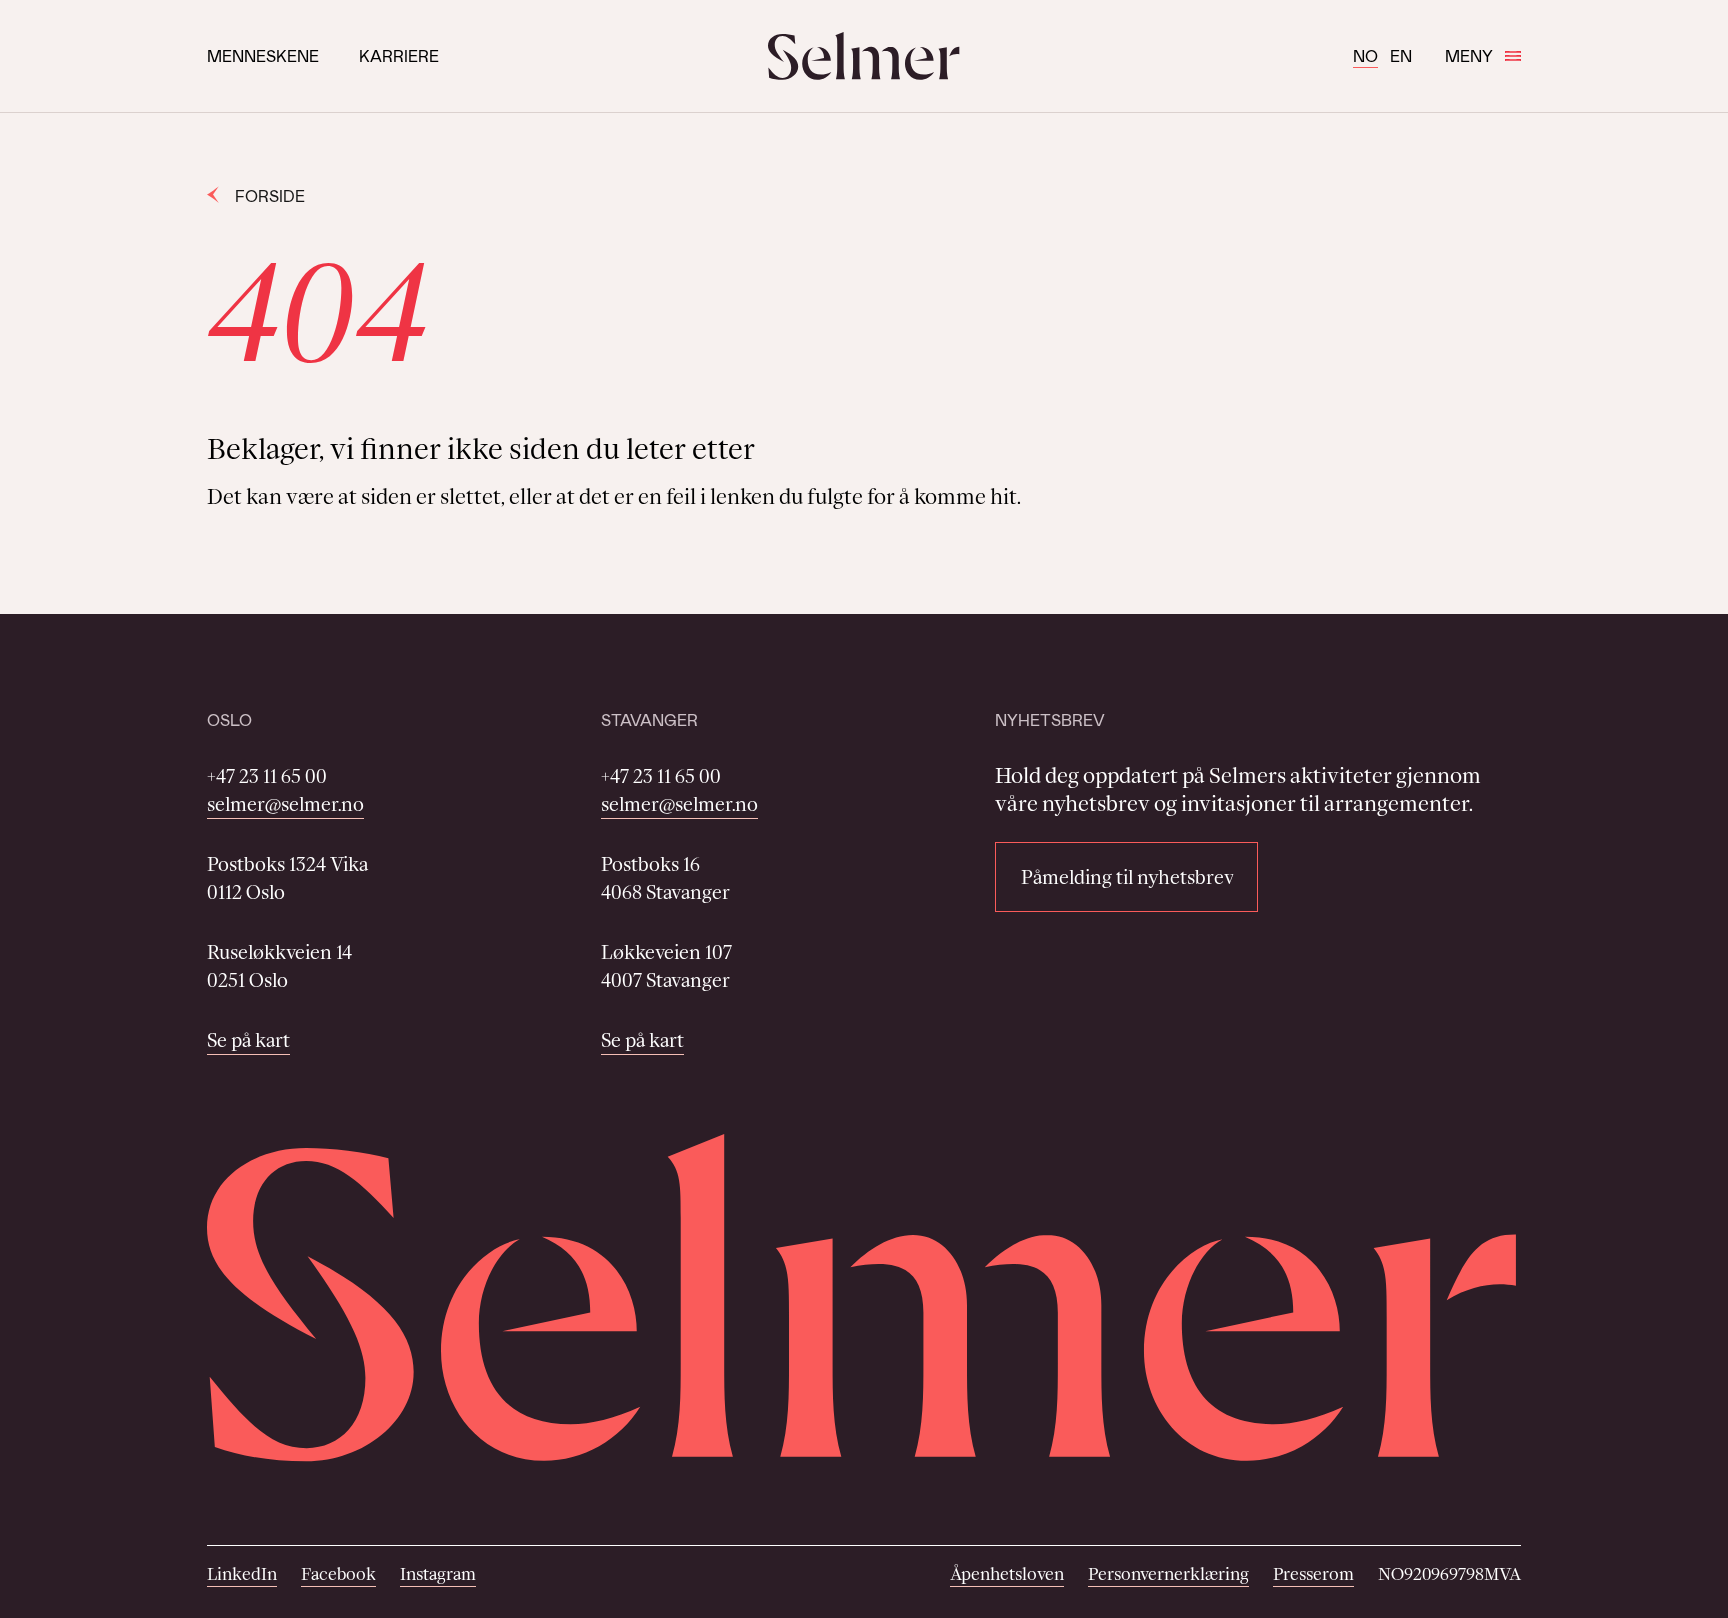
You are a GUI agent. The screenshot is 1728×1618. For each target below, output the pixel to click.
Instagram (438, 1574)
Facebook (338, 1574)
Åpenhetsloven (1007, 1574)
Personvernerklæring (1168, 1574)
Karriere (399, 55)
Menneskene (263, 55)
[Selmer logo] (864, 56)
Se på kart (248, 1040)
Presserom (1313, 1574)
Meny (1469, 55)
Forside (270, 195)
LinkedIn (242, 1574)
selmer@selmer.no (285, 804)
